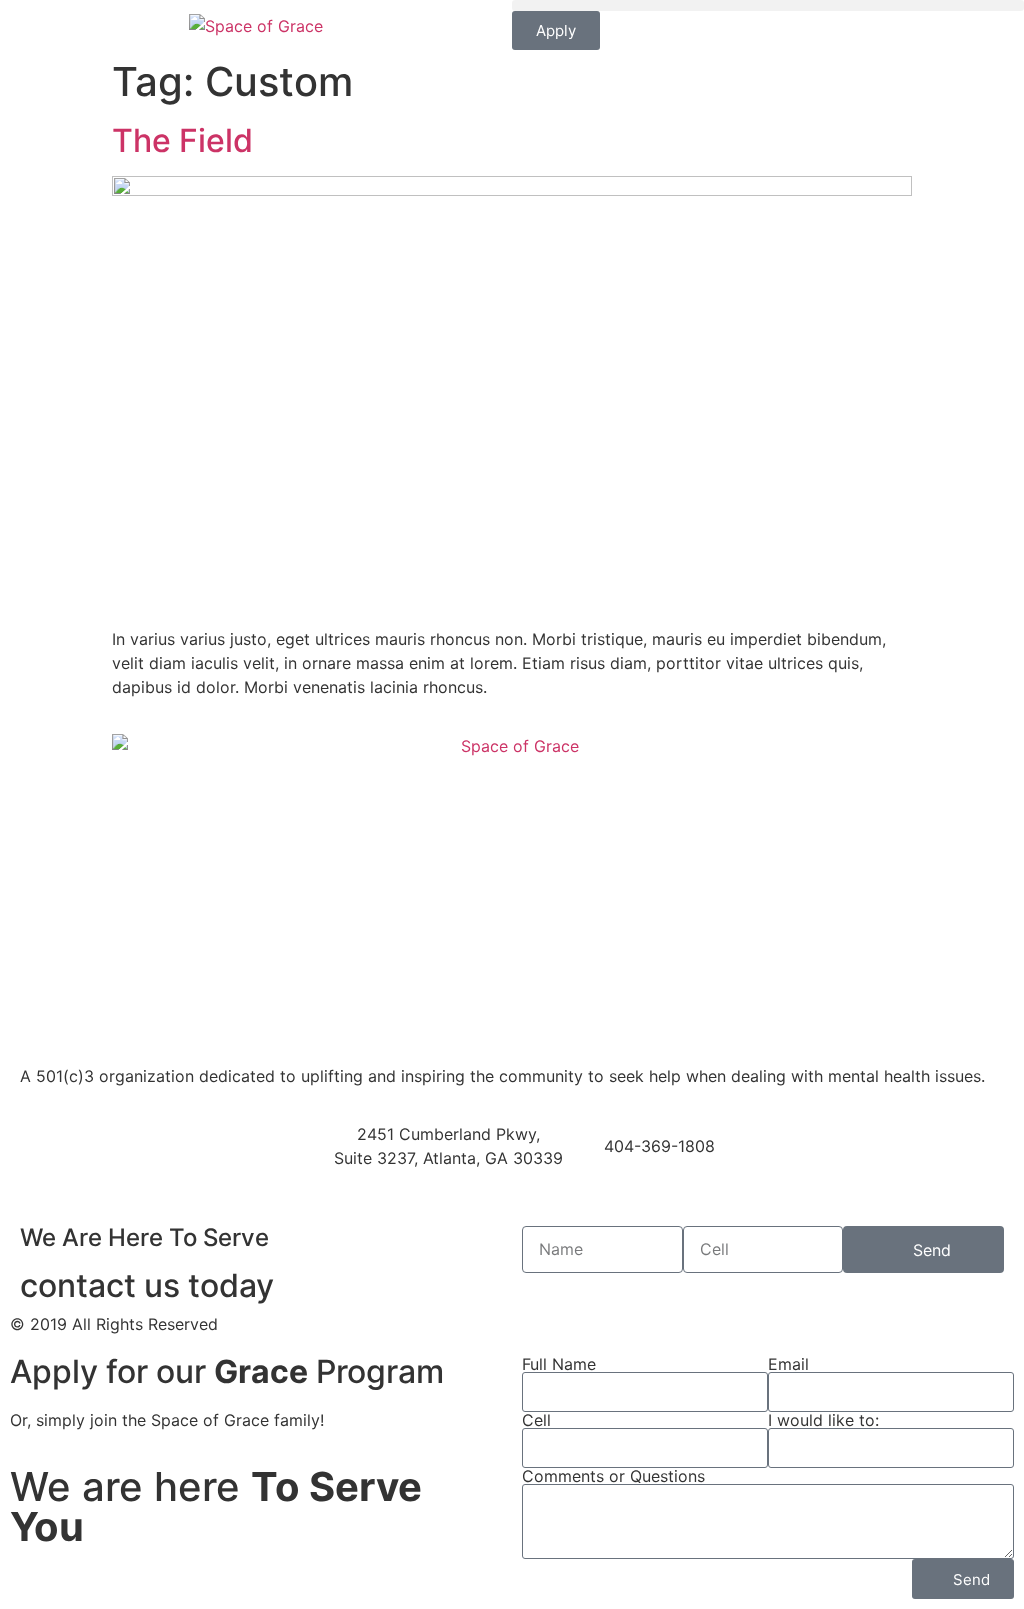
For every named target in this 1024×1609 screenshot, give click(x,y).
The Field (182, 140)
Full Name (559, 1364)
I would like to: (823, 1420)
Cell (536, 1420)
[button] (768, 5)
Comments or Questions (613, 1476)
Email (788, 1364)
